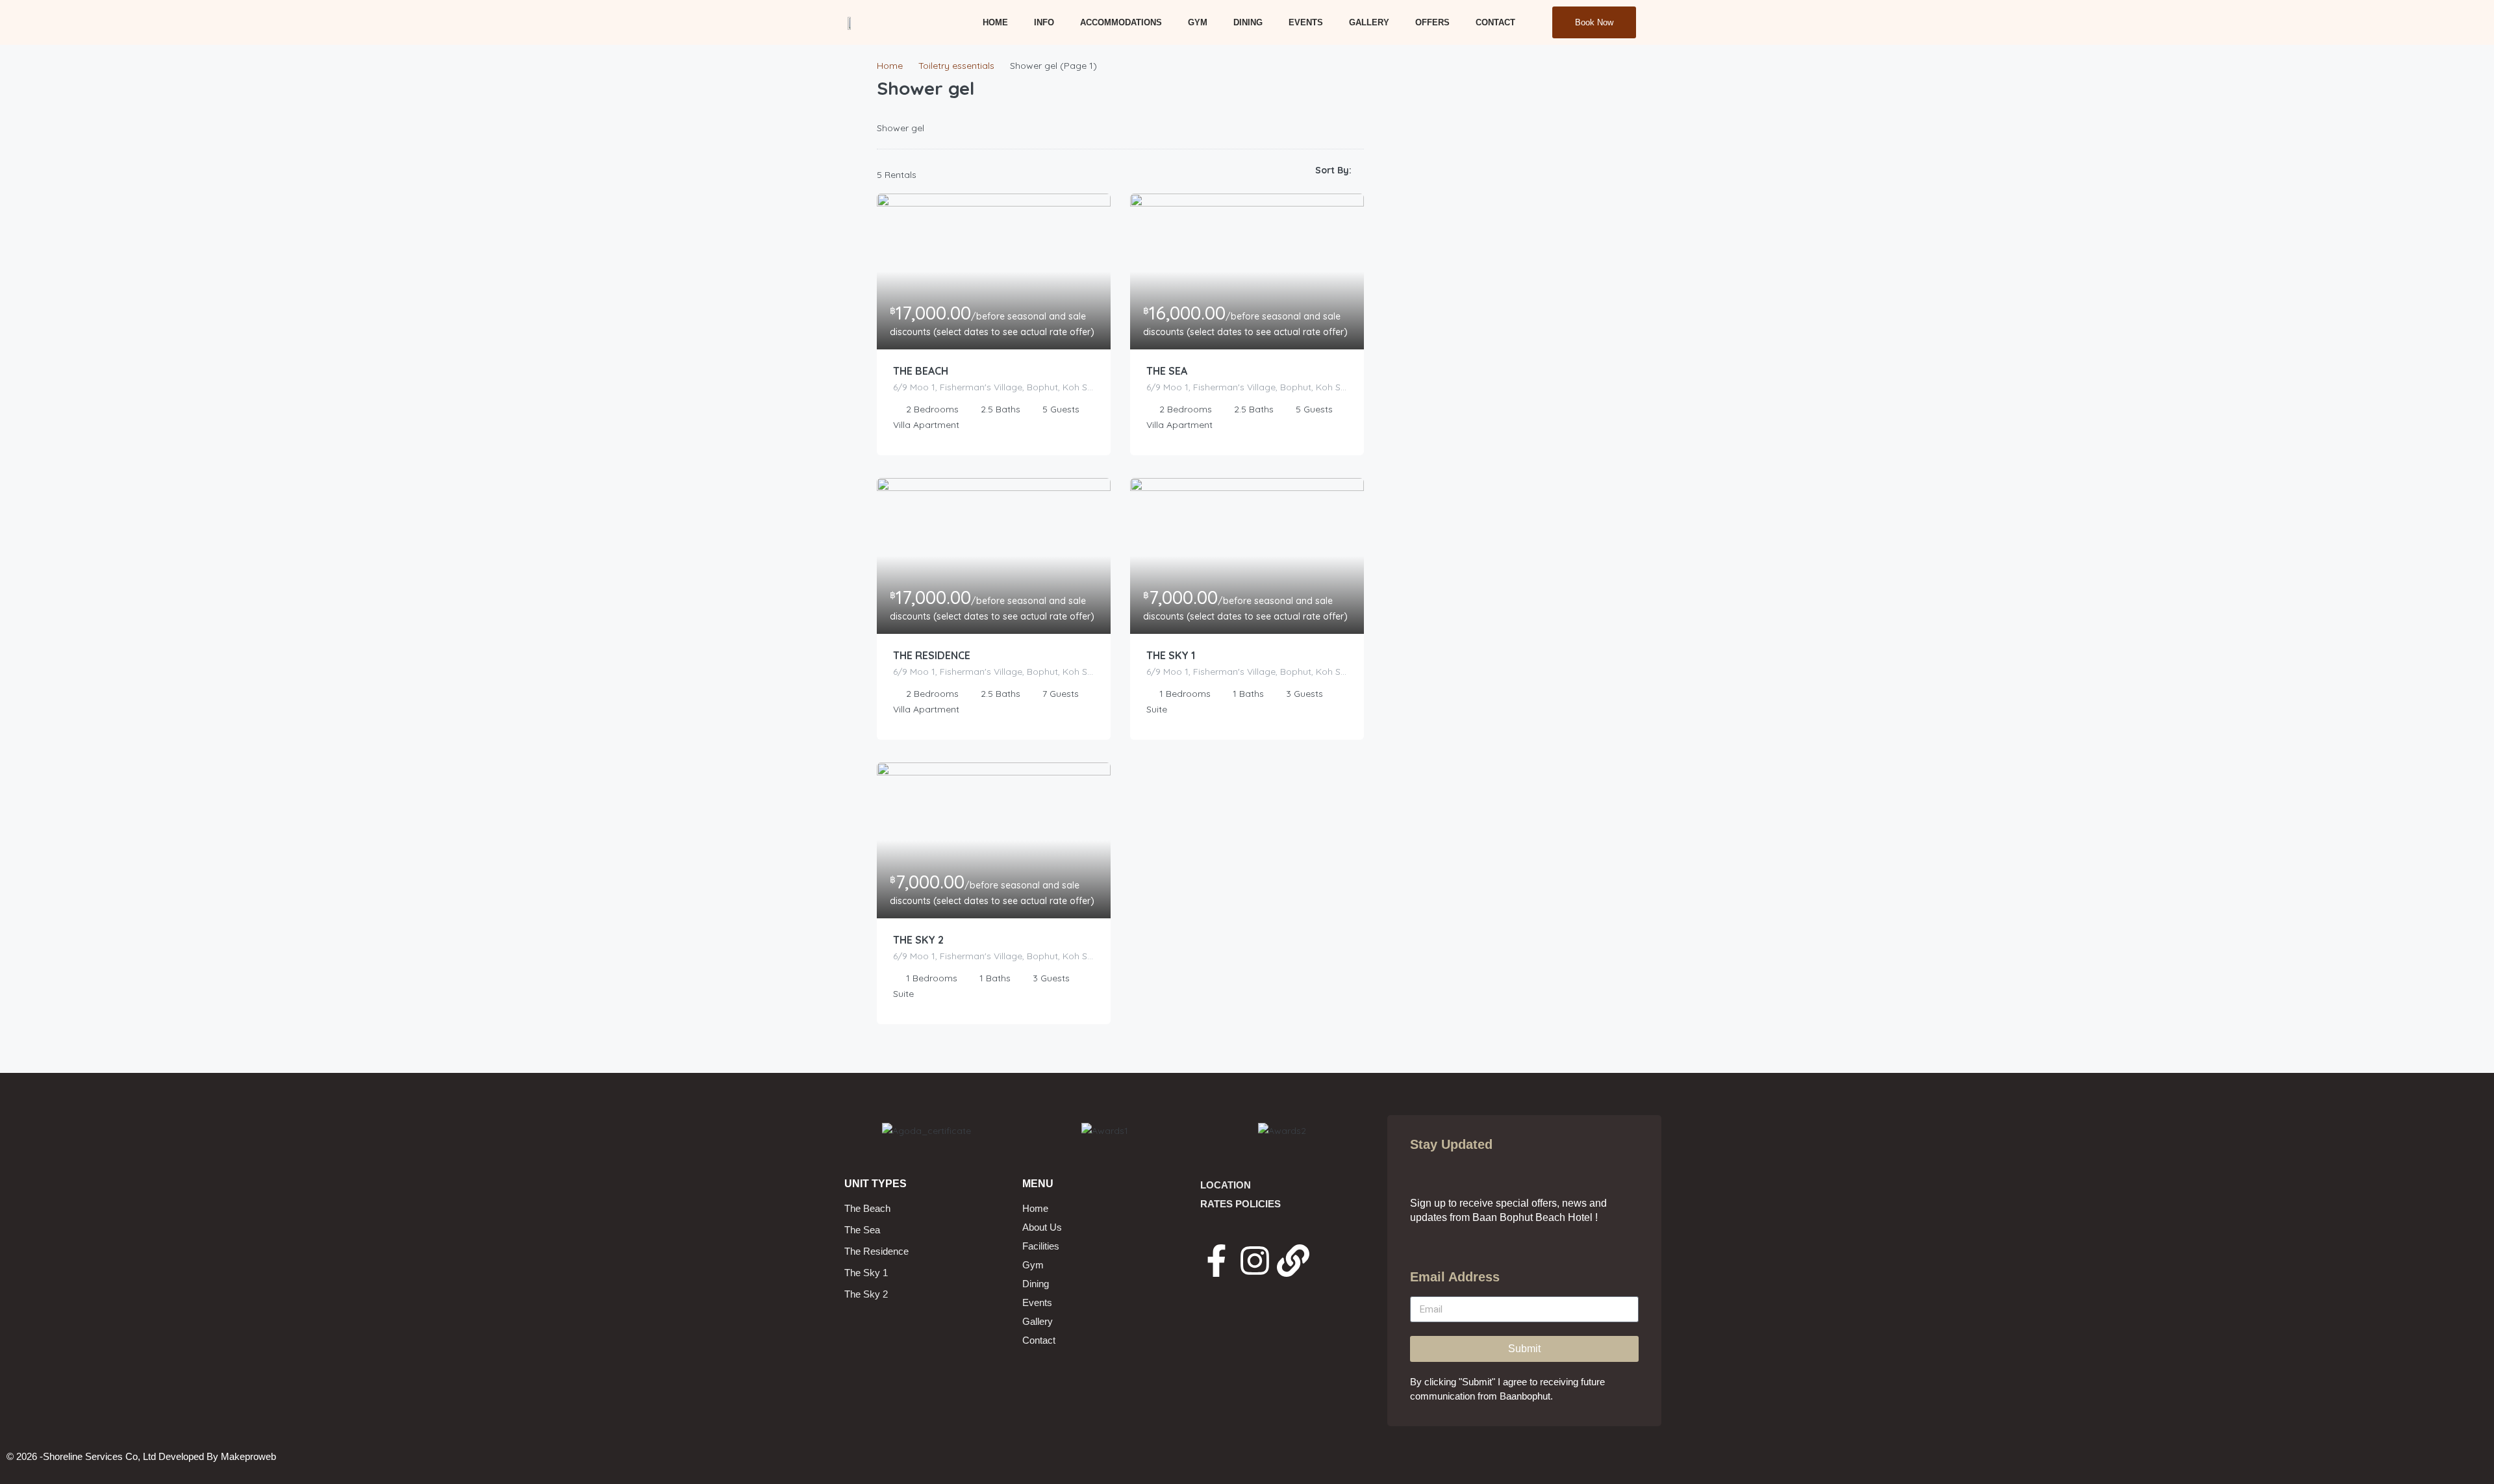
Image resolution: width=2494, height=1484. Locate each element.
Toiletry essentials (956, 66)
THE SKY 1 (1171, 655)
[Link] (1293, 1261)
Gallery (1369, 22)
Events (1306, 22)
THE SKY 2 (918, 940)
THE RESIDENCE (932, 655)
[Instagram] (1255, 1261)
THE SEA (1167, 371)
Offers (1432, 22)
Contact (1495, 22)
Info (1044, 22)
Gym (1198, 22)
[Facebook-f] (1216, 1261)
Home (995, 22)
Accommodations (1121, 22)
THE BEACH (921, 371)
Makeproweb (248, 1456)
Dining (1248, 22)
